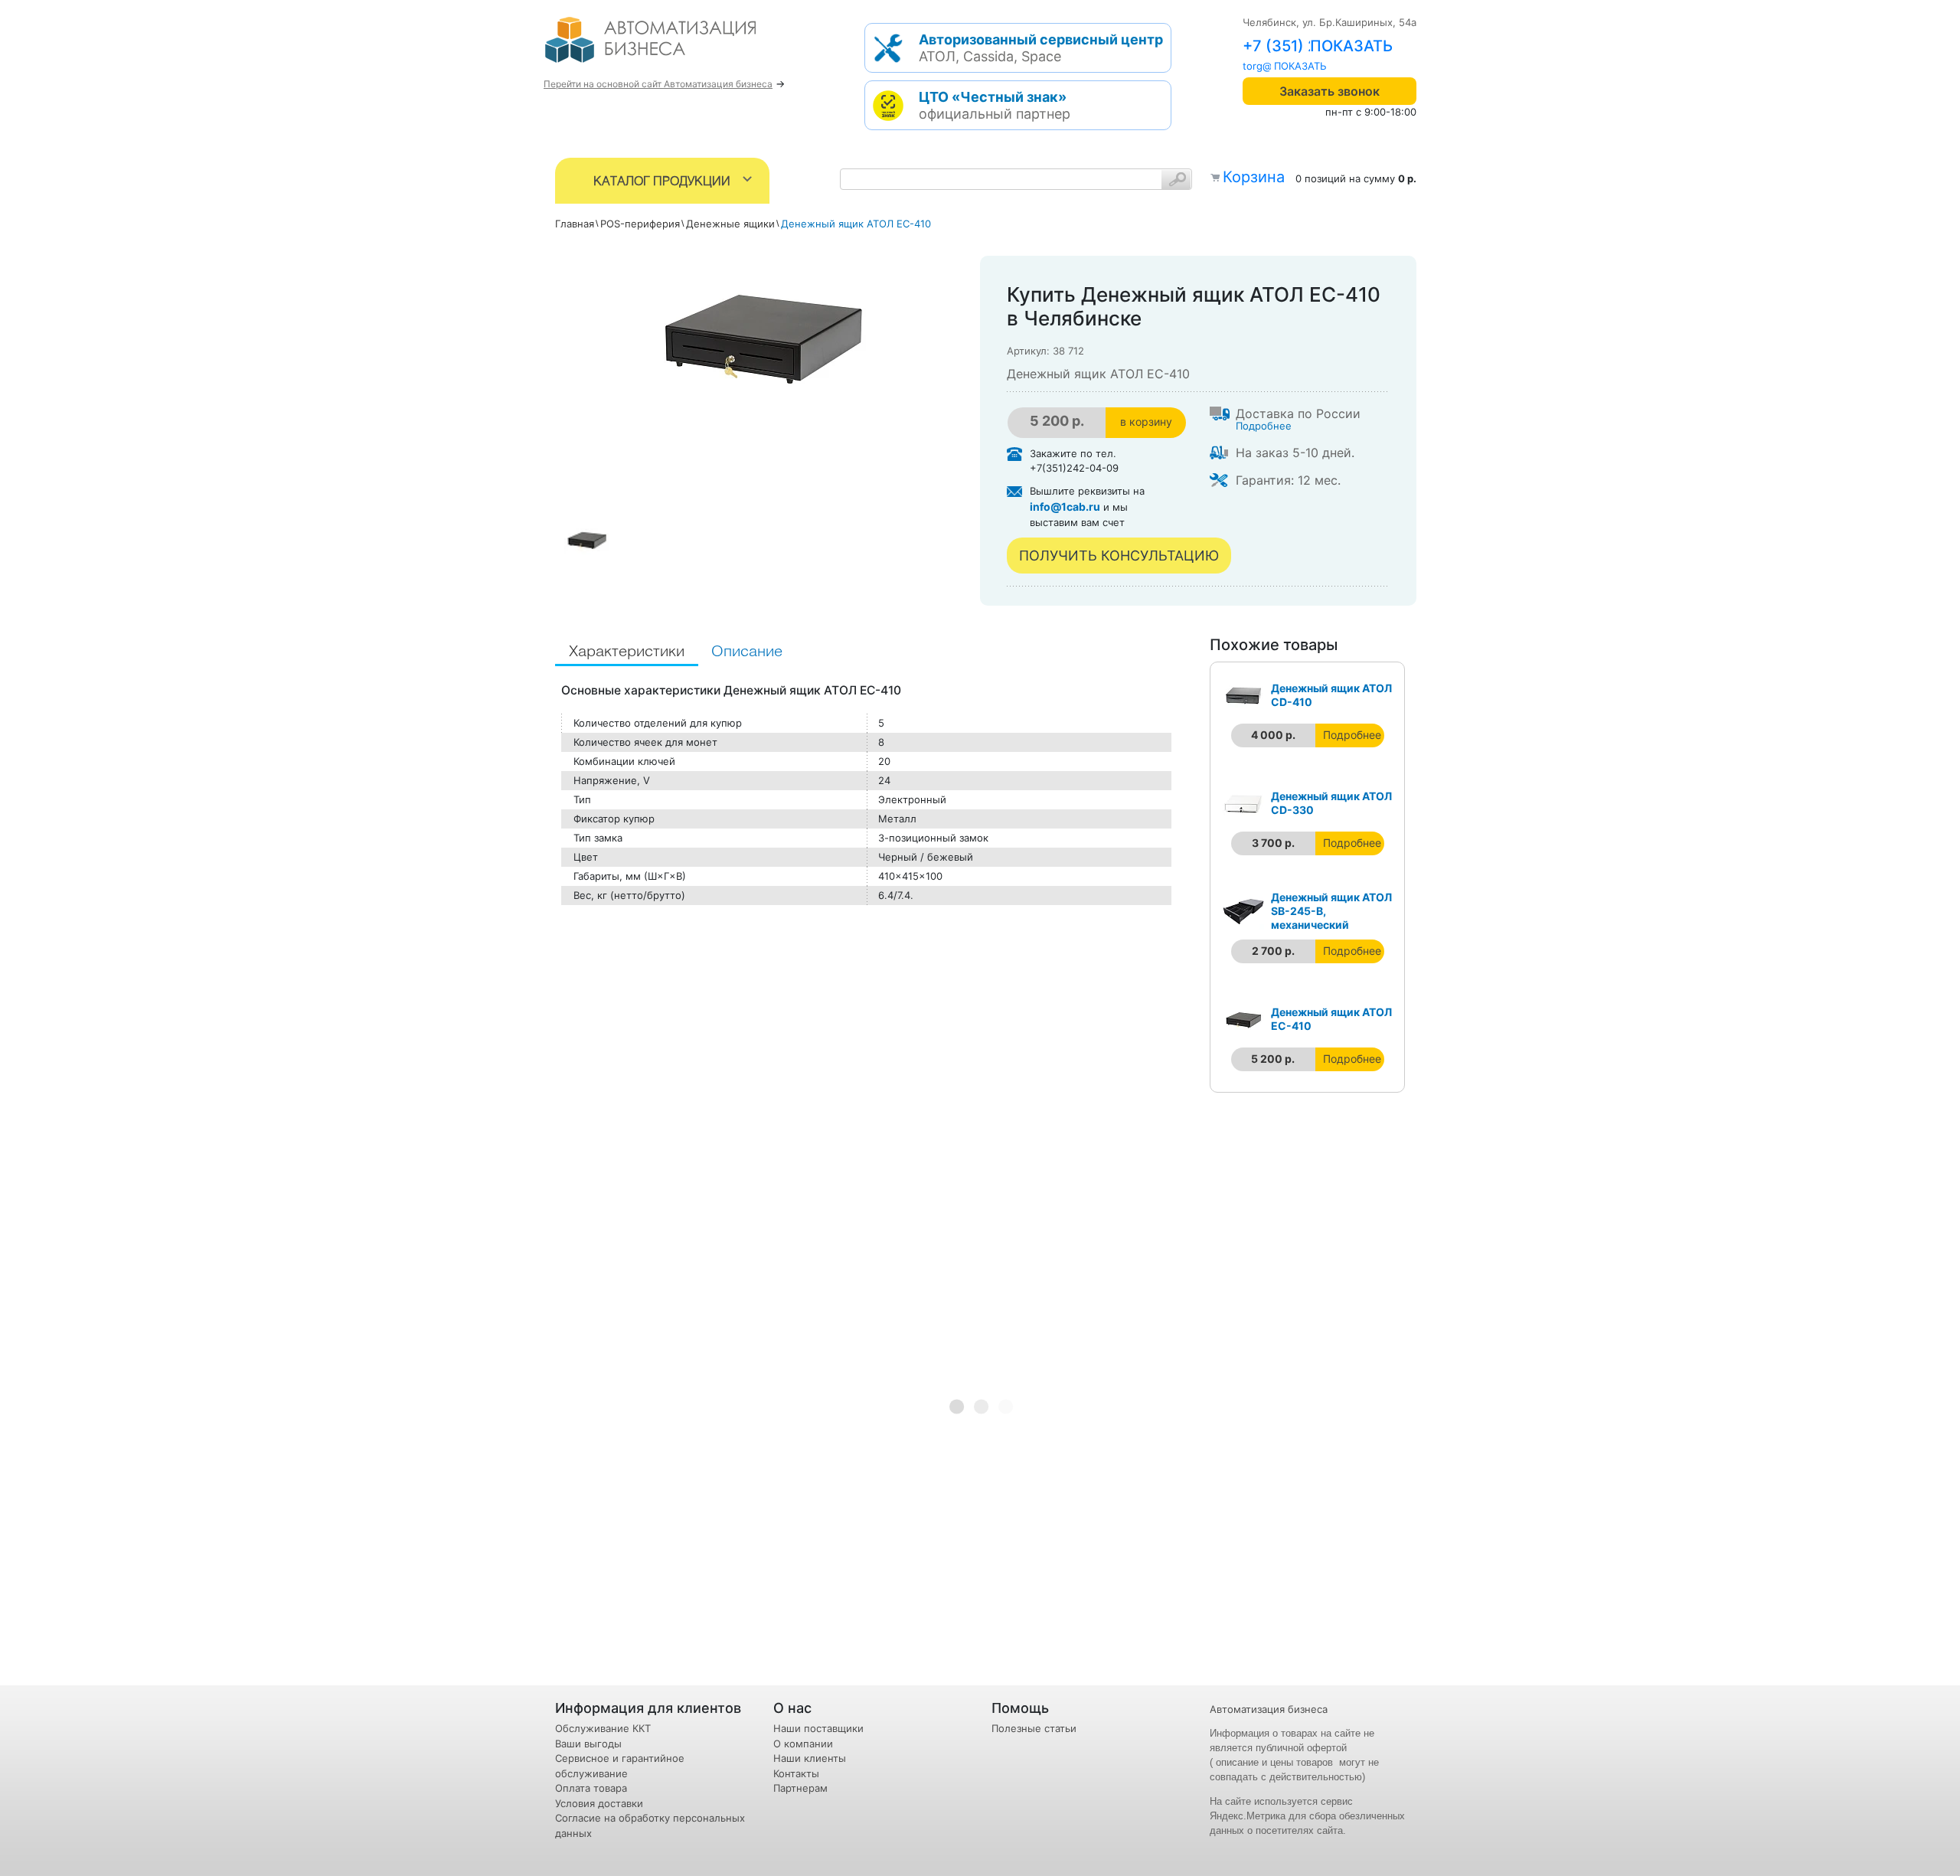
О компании (803, 1744)
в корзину (1146, 422)
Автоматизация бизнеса (1269, 1709)
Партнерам (800, 1788)
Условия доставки (599, 1803)
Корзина (1254, 177)
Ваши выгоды (588, 1744)
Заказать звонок (1330, 91)
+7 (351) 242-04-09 (1316, 46)
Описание (747, 652)
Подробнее (1264, 426)
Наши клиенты (810, 1758)
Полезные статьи (1034, 1728)
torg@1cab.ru (1274, 66)
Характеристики (627, 652)
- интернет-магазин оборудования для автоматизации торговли (668, 46)
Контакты (796, 1773)
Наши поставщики (818, 1728)
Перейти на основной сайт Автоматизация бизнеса (658, 84)
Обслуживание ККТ (603, 1728)
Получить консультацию (1119, 556)
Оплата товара (591, 1788)
